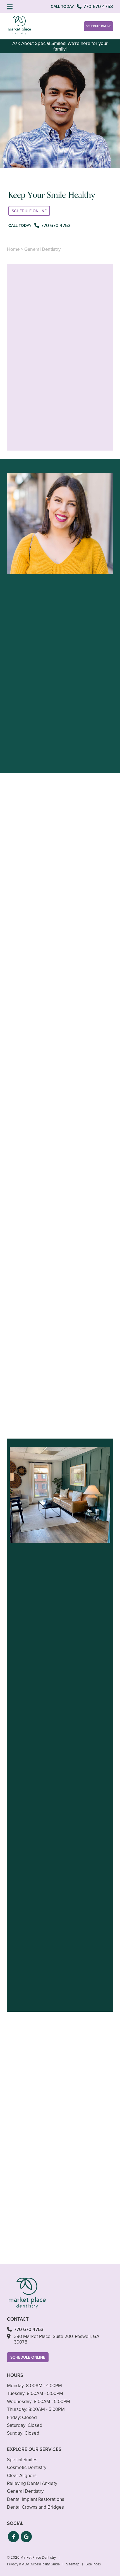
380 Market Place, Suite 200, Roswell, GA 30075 (57, 2339)
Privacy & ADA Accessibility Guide (33, 2564)
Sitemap (73, 2564)
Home (13, 249)
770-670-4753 (31, 763)
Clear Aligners (22, 2476)
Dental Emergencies (39, 1260)
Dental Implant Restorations (36, 2499)
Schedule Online (99, 26)
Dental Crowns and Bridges (35, 2507)
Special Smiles (22, 2460)
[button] (13, 2537)
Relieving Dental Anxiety (32, 2483)
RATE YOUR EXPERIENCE (60, 2027)
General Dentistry (25, 2491)
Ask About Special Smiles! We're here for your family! (60, 46)
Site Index (93, 2564)
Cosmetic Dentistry (27, 2467)
